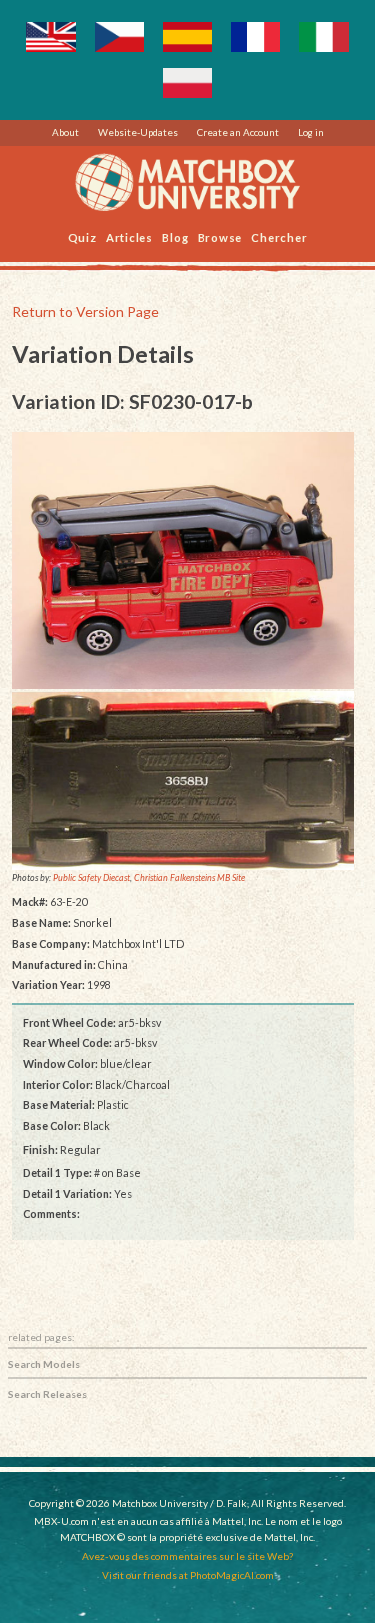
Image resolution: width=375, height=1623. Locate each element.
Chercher (279, 236)
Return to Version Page (85, 311)
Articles (129, 236)
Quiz (82, 236)
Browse (220, 236)
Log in (311, 132)
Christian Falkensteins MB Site (189, 878)
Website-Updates (138, 132)
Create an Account (238, 132)
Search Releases (47, 1394)
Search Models (44, 1364)
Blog (175, 236)
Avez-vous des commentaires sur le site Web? (187, 1556)
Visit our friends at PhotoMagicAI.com (188, 1575)
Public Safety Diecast (91, 878)
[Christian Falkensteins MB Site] (183, 780)
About (65, 132)
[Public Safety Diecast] (183, 560)
